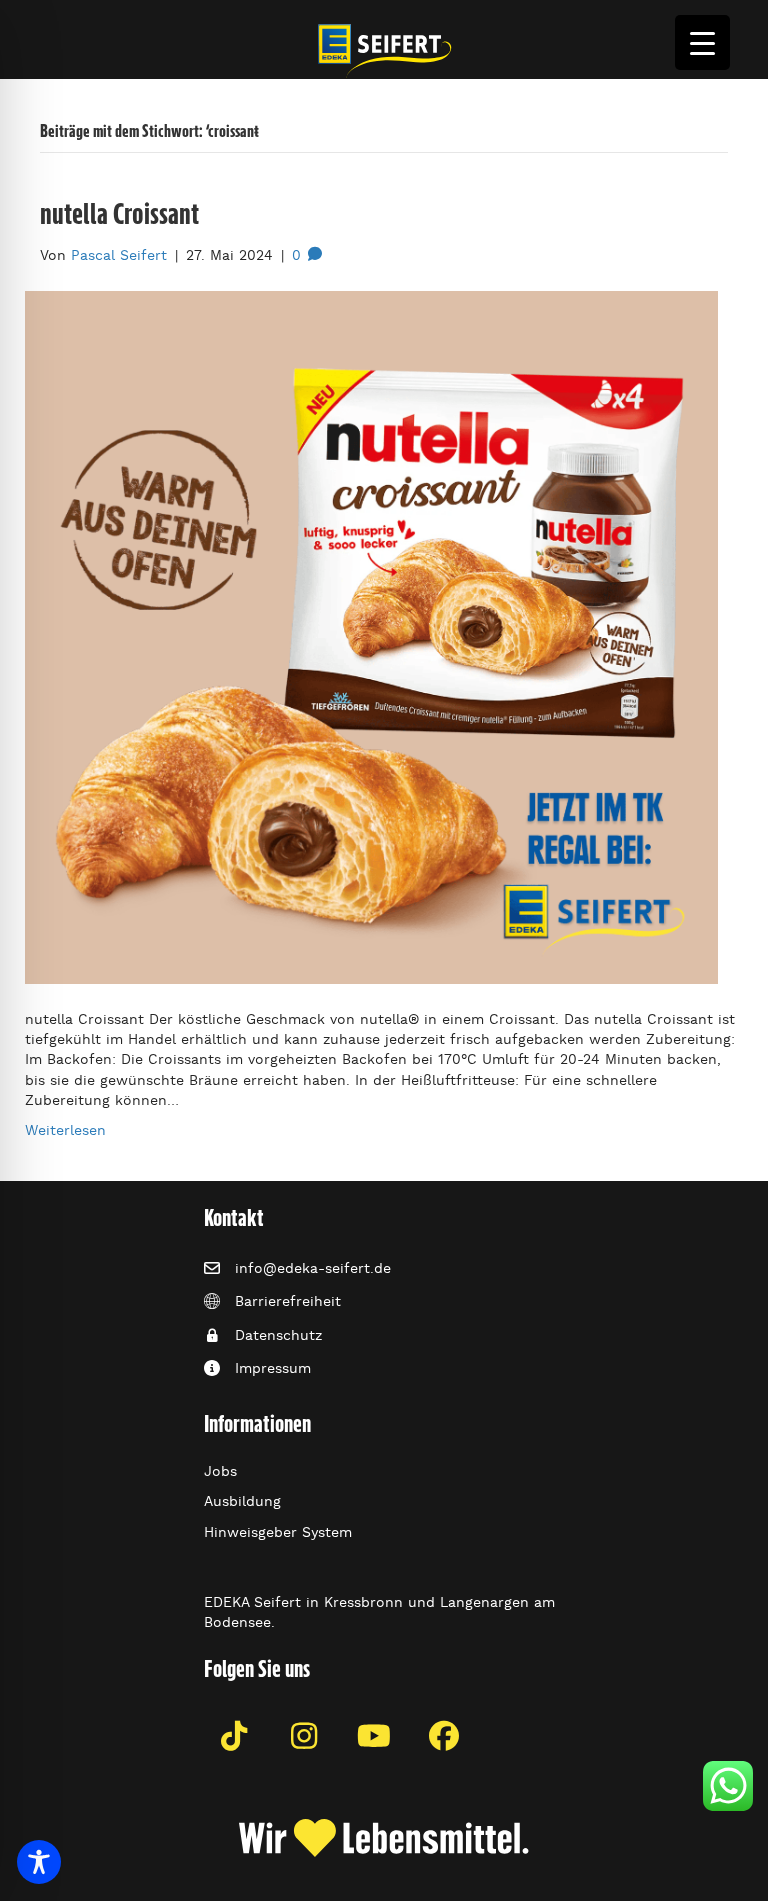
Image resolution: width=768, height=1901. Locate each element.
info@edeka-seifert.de (313, 1268)
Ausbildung (242, 1501)
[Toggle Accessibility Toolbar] (39, 1862)
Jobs (220, 1471)
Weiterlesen (65, 1130)
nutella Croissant (119, 213)
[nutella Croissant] (371, 634)
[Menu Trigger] (702, 42)
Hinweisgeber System (278, 1532)
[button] (234, 1736)
